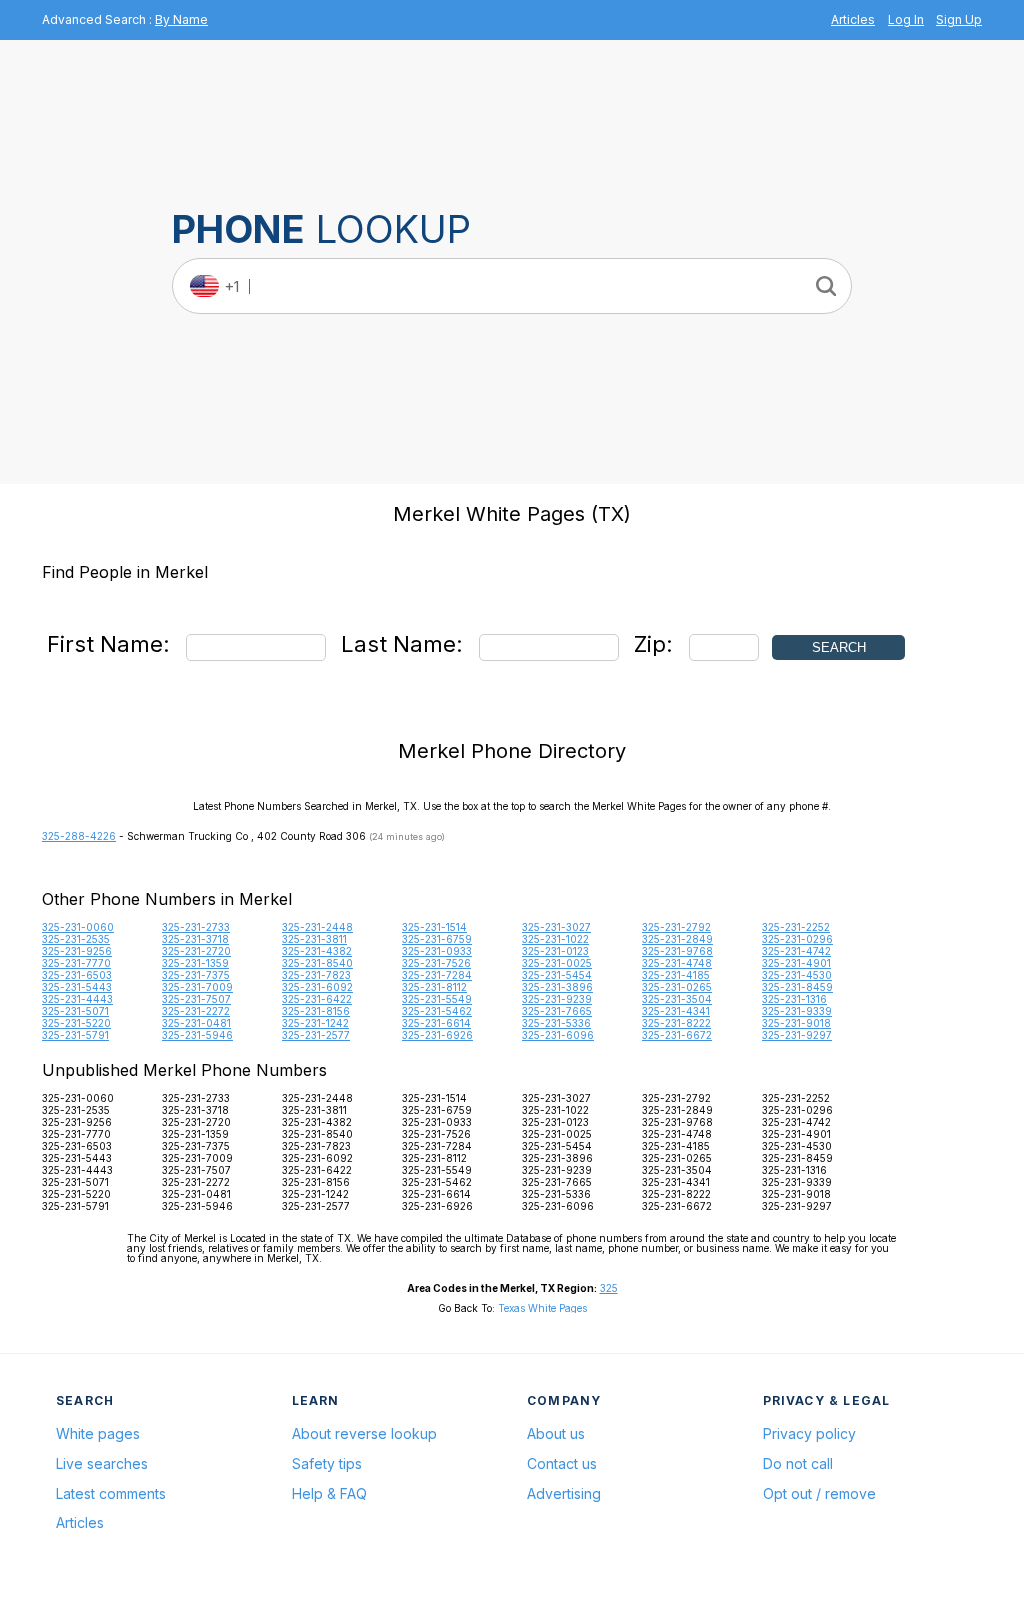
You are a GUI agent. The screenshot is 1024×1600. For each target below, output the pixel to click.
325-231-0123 (555, 951)
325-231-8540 (317, 963)
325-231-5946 (197, 1035)
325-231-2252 (796, 927)
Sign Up (959, 19)
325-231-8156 (316, 1011)
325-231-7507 (196, 999)
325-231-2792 (676, 927)
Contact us (562, 1463)
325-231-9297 (797, 1035)
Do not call (798, 1463)
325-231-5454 (557, 975)
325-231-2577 (316, 1035)
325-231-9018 (796, 1023)
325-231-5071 (75, 1011)
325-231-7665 (557, 1011)
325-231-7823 (316, 975)
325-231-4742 (796, 951)
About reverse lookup (364, 1433)
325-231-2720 (196, 951)
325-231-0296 (797, 939)
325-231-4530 (797, 975)
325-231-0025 (557, 963)
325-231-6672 (677, 1035)
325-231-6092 (317, 987)
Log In (906, 19)
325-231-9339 (797, 1011)
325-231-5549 (437, 999)
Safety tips (327, 1463)
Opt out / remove (819, 1493)
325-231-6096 (558, 1035)
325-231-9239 (557, 999)
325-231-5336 (556, 1023)
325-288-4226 (79, 836)
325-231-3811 (314, 939)
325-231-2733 (196, 927)
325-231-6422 (317, 999)
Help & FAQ (329, 1493)
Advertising (564, 1493)
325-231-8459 (797, 987)
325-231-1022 (555, 939)
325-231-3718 (195, 939)
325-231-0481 (196, 1023)
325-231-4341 (676, 1011)
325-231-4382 (317, 951)
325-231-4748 (677, 963)
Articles (853, 19)
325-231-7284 (437, 975)
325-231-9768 (677, 951)
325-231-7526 (436, 963)
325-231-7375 (196, 975)
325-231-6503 (77, 975)
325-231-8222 (676, 1023)
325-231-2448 (317, 927)
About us (556, 1433)
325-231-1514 (434, 927)
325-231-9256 (77, 951)
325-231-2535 (76, 939)
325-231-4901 (796, 963)
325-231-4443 (77, 999)
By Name (181, 19)
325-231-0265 (677, 987)
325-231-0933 (437, 951)
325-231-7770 (76, 963)
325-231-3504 (677, 999)
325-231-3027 (556, 927)
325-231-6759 (437, 939)
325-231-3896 (557, 987)
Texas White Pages (542, 1308)
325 (609, 1288)
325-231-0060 (78, 927)
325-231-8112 (434, 987)
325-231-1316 (794, 999)
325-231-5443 (77, 987)
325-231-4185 (676, 975)
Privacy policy (809, 1433)
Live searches (102, 1463)
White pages (98, 1433)
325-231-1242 (315, 1023)
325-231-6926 (437, 1035)
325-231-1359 (195, 963)
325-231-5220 (76, 1023)
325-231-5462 (437, 1011)
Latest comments (111, 1493)
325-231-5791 (75, 1035)
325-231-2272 (196, 1011)
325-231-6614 (436, 1023)
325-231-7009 (197, 987)
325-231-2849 (677, 939)
